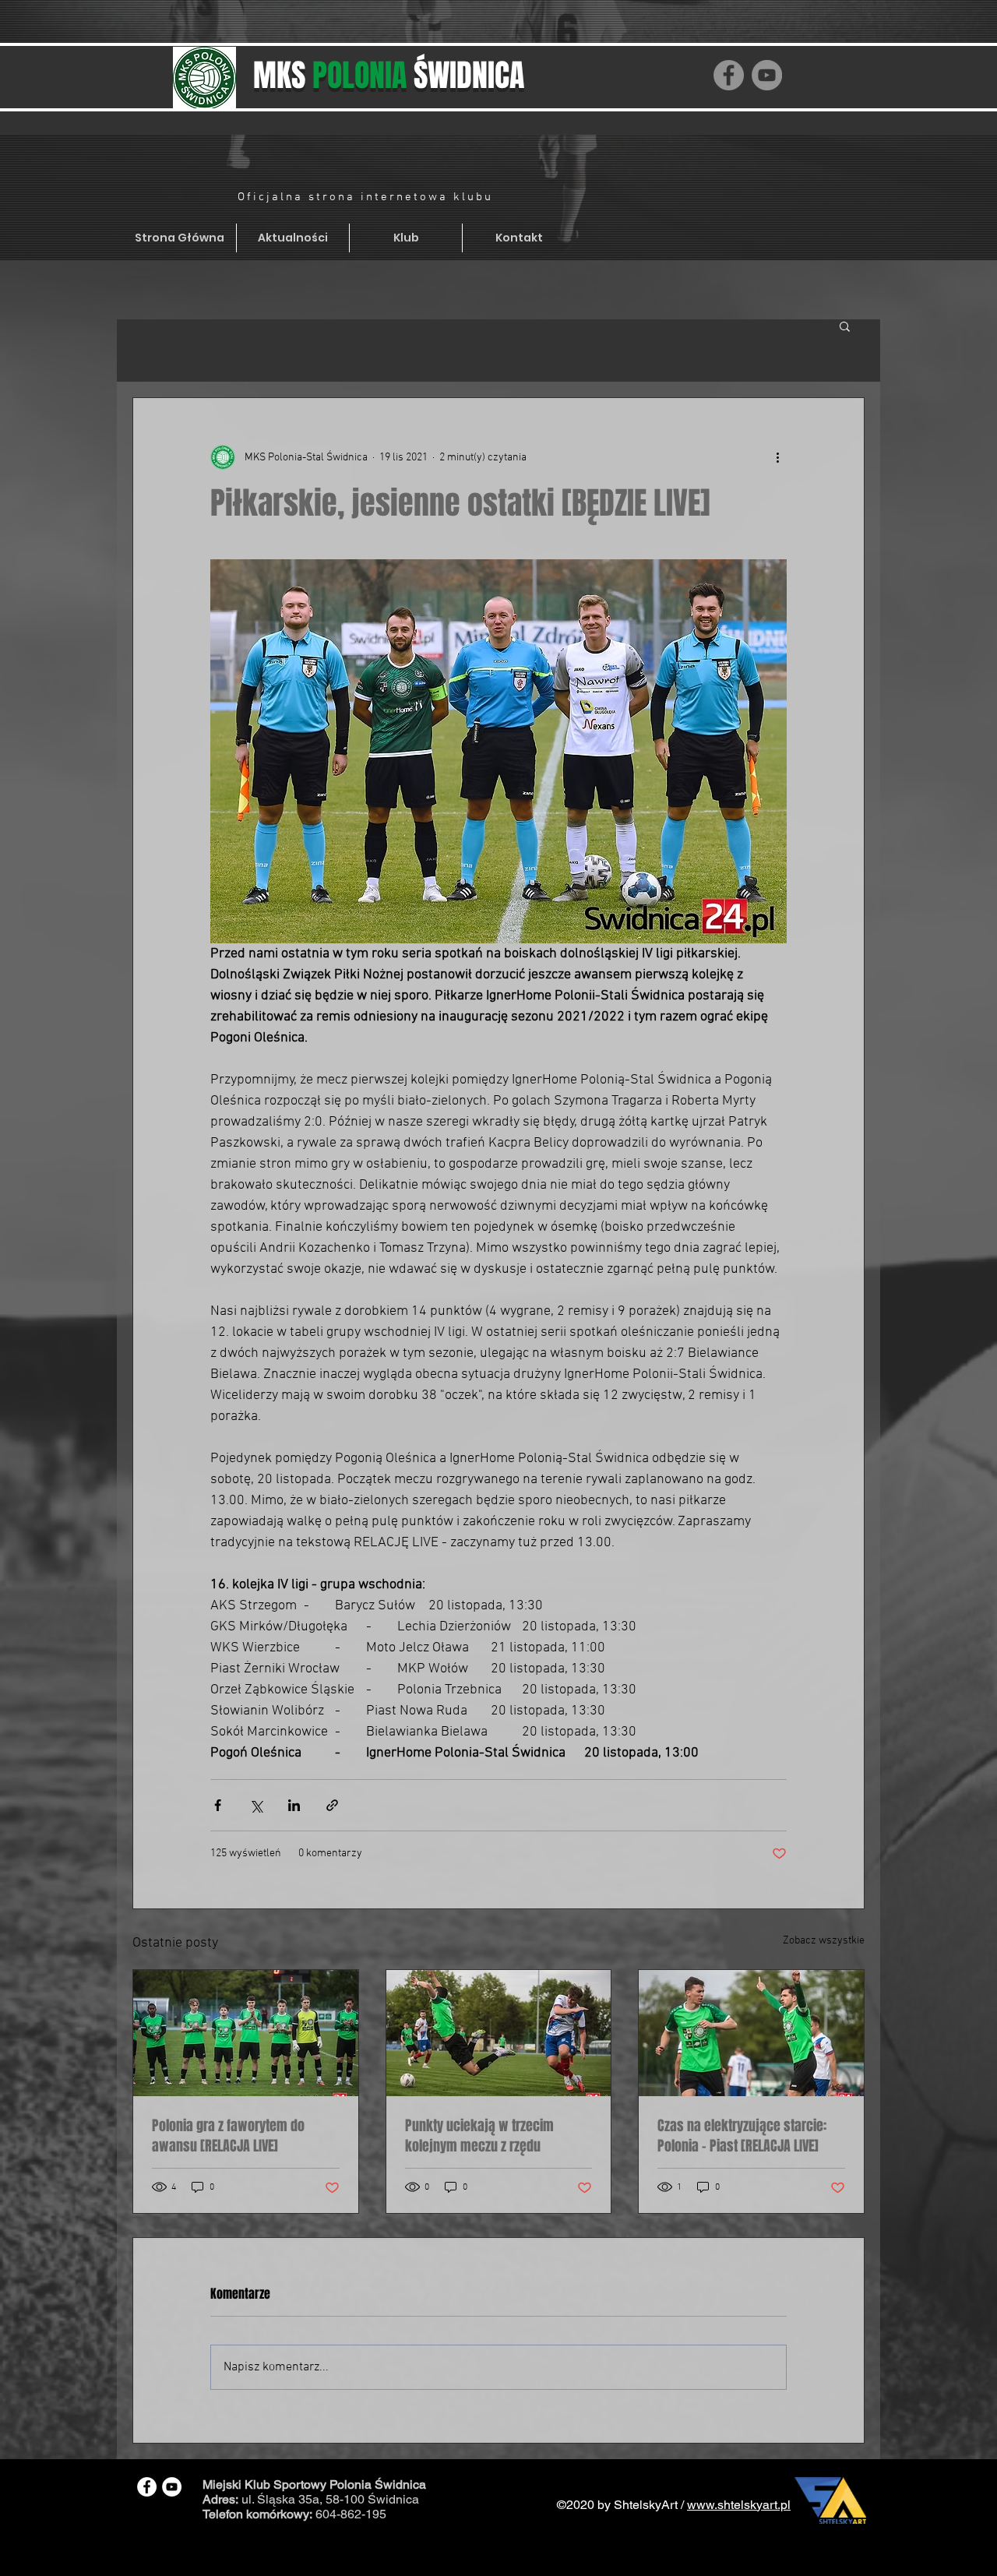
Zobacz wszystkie (824, 1941)
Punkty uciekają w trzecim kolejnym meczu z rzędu (479, 2136)
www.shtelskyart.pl (739, 2505)
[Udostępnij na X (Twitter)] (256, 1805)
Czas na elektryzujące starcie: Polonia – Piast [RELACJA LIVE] (742, 2136)
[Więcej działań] (777, 457)
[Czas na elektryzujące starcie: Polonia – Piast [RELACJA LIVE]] (751, 2033)
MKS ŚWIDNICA (389, 75)
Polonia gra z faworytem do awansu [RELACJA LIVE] (228, 2136)
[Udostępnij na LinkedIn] (294, 1805)
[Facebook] (729, 75)
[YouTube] (767, 75)
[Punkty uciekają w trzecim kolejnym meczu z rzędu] (499, 2033)
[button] (845, 326)
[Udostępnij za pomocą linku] (332, 1805)
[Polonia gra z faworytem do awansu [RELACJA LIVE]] (246, 2033)
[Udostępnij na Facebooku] (218, 1805)
